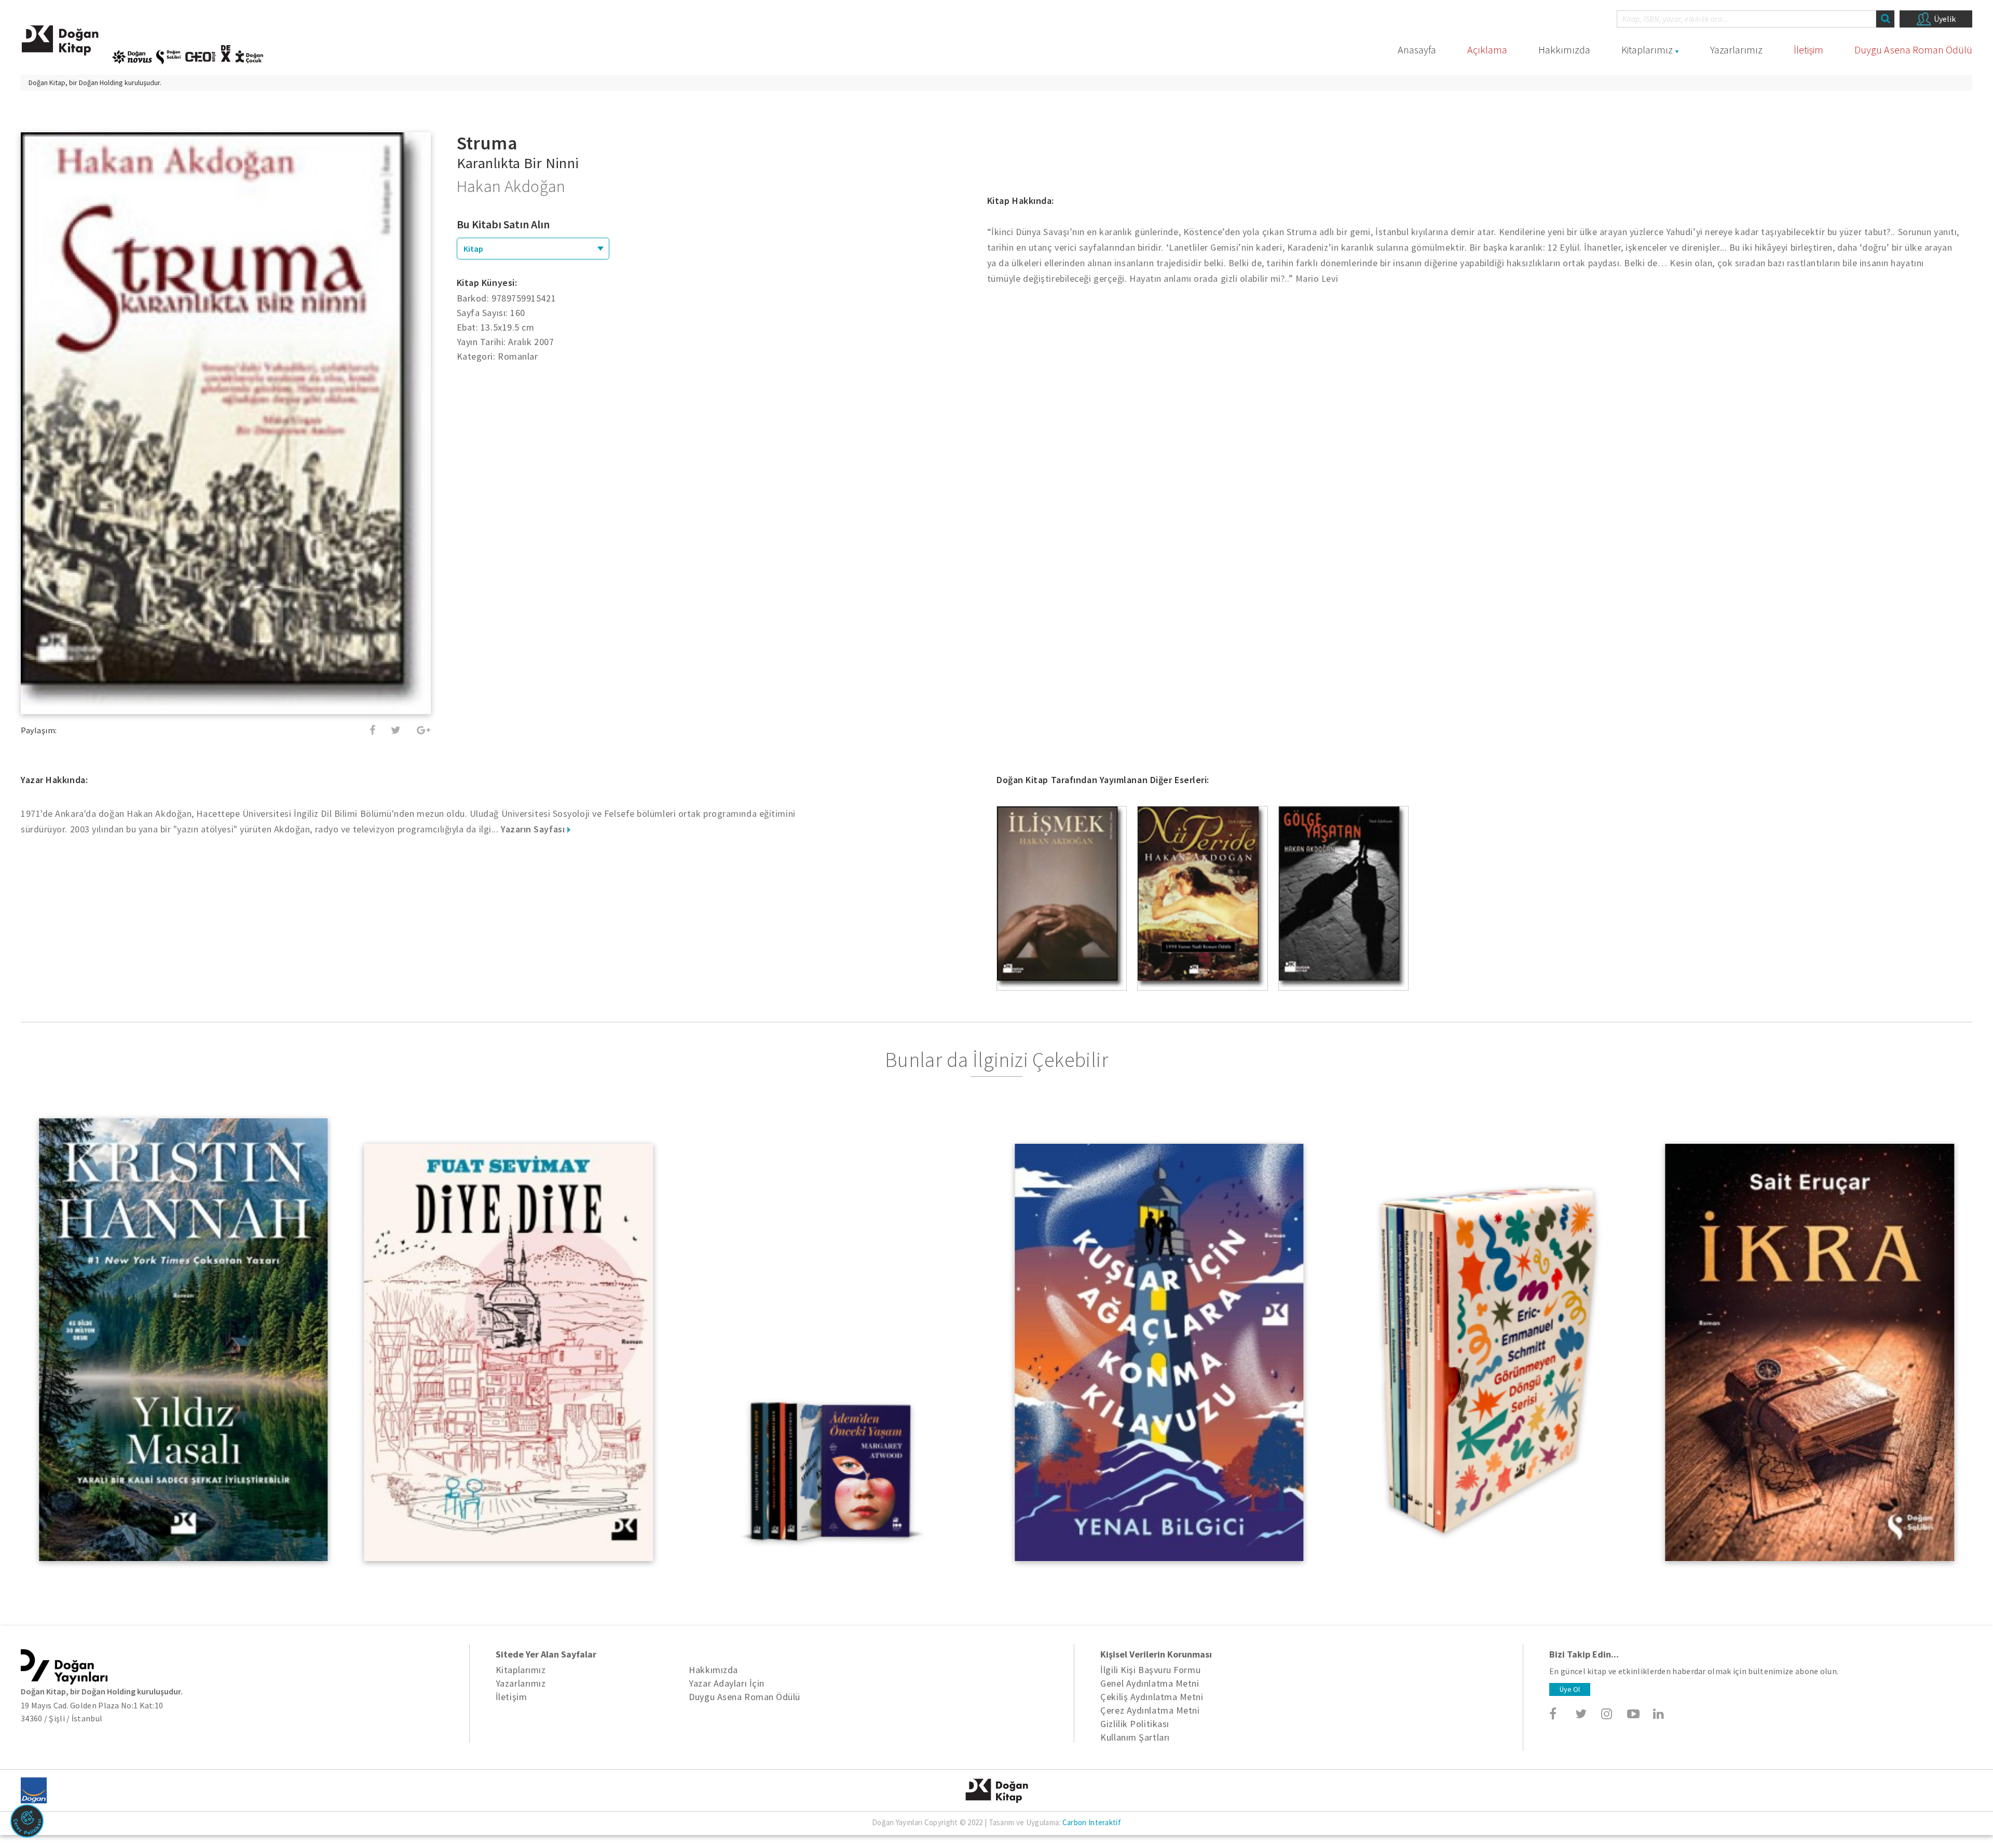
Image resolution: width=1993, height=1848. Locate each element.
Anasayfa (1417, 50)
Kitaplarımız (1647, 50)
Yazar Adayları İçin (726, 1683)
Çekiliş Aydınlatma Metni (1152, 1697)
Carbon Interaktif (1092, 1822)
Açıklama (1487, 50)
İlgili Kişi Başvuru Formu (1150, 1670)
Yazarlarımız (1736, 50)
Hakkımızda (1564, 50)
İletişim (1808, 50)
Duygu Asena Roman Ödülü (1913, 50)
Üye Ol (1570, 1689)
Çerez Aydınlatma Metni (1150, 1710)
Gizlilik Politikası (1135, 1724)
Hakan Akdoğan (511, 186)
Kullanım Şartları (1135, 1737)
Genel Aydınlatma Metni (1150, 1683)
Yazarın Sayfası (534, 829)
